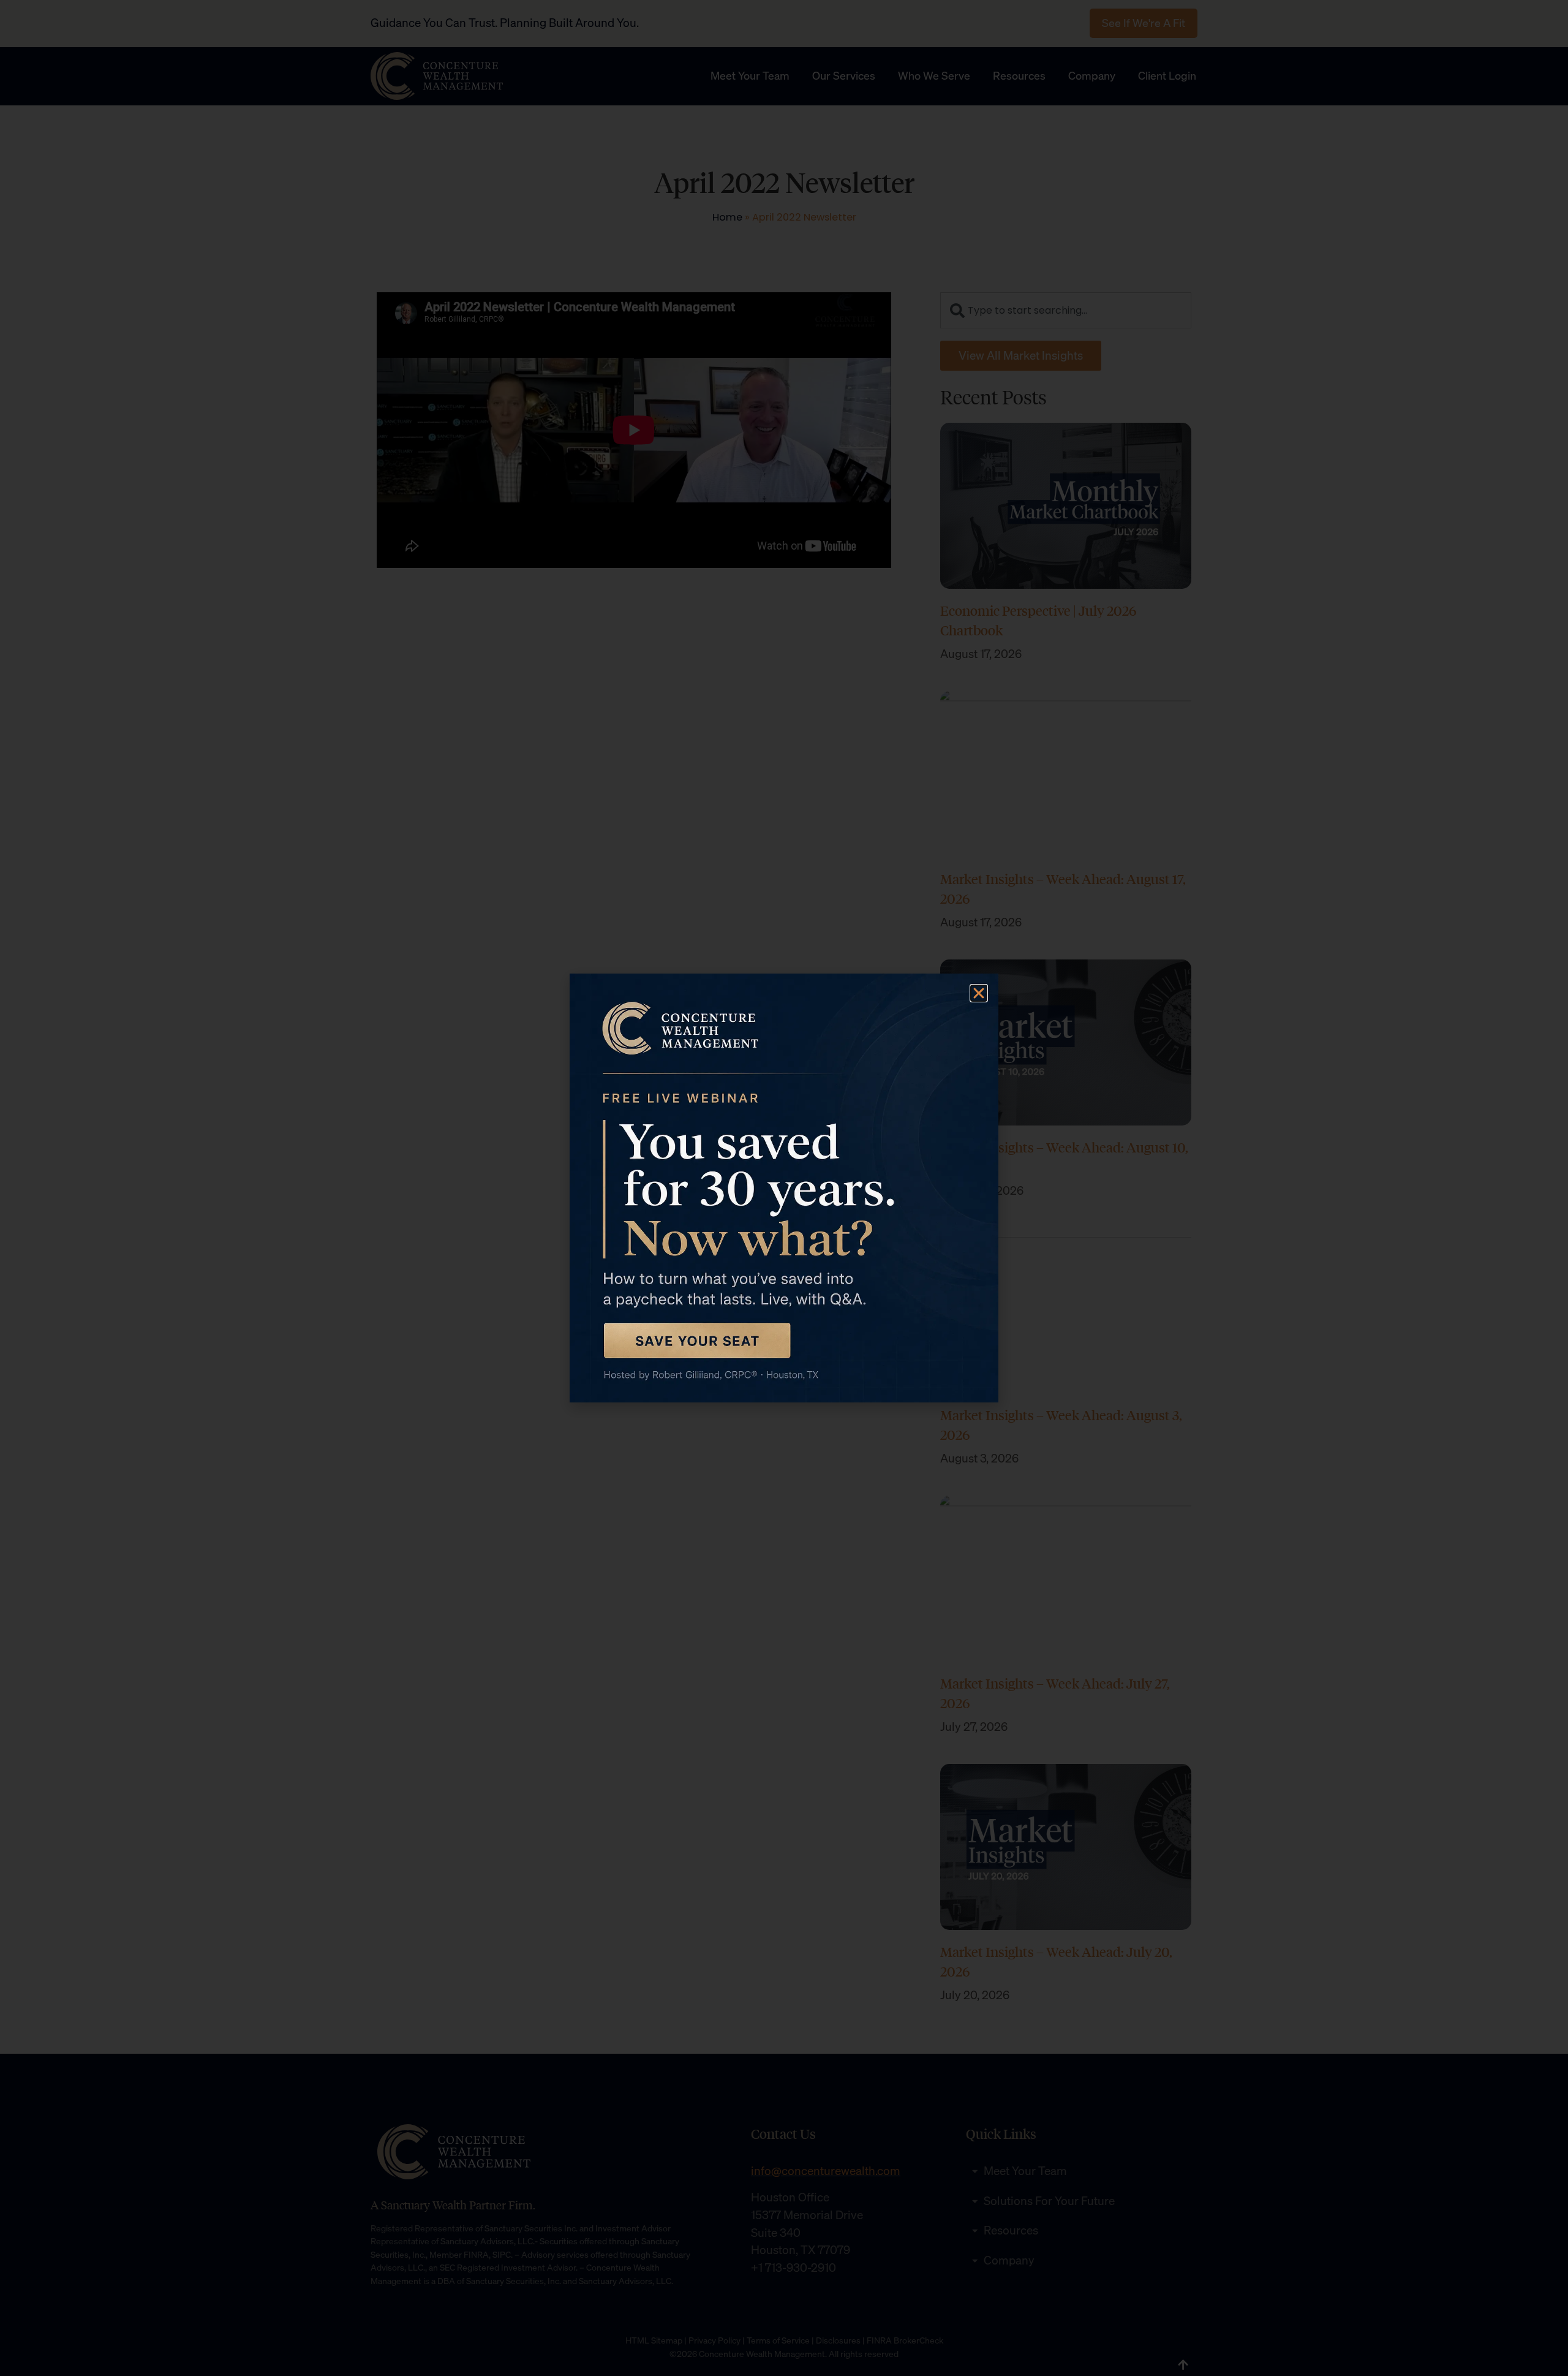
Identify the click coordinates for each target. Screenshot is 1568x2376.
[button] (979, 993)
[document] (784, 1188)
